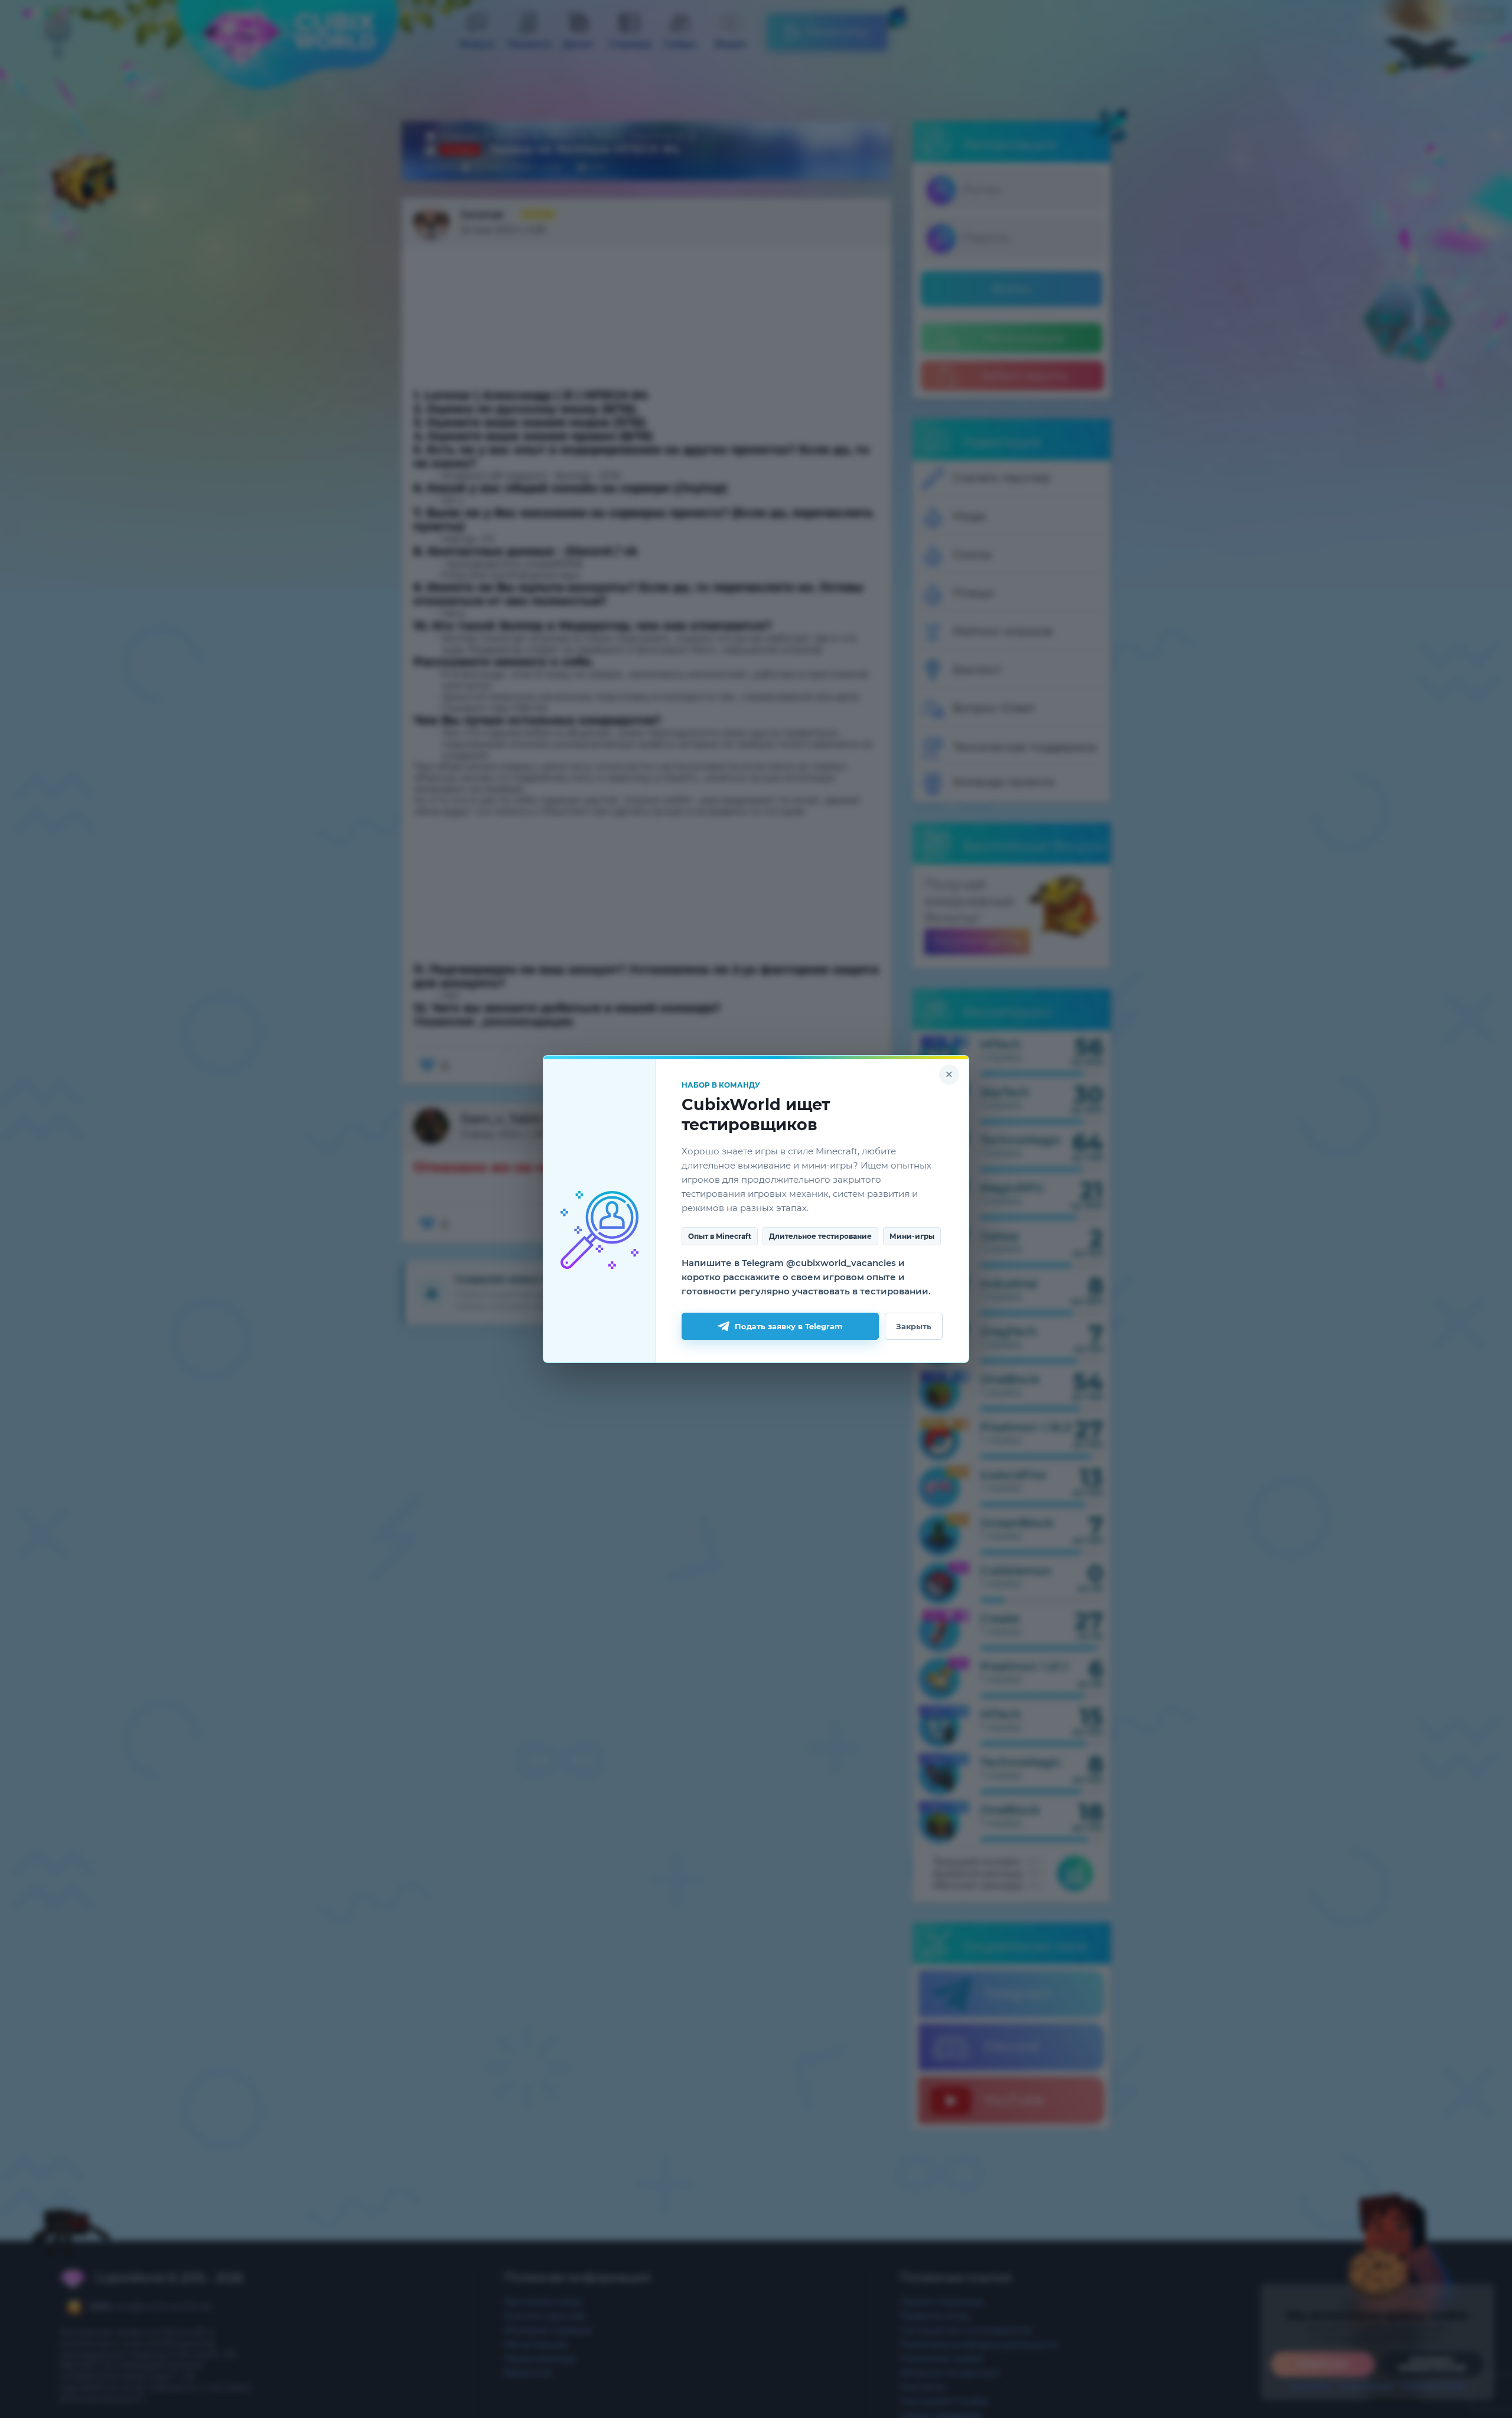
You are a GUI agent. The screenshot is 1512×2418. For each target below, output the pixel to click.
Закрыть (914, 1326)
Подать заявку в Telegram (789, 1326)
